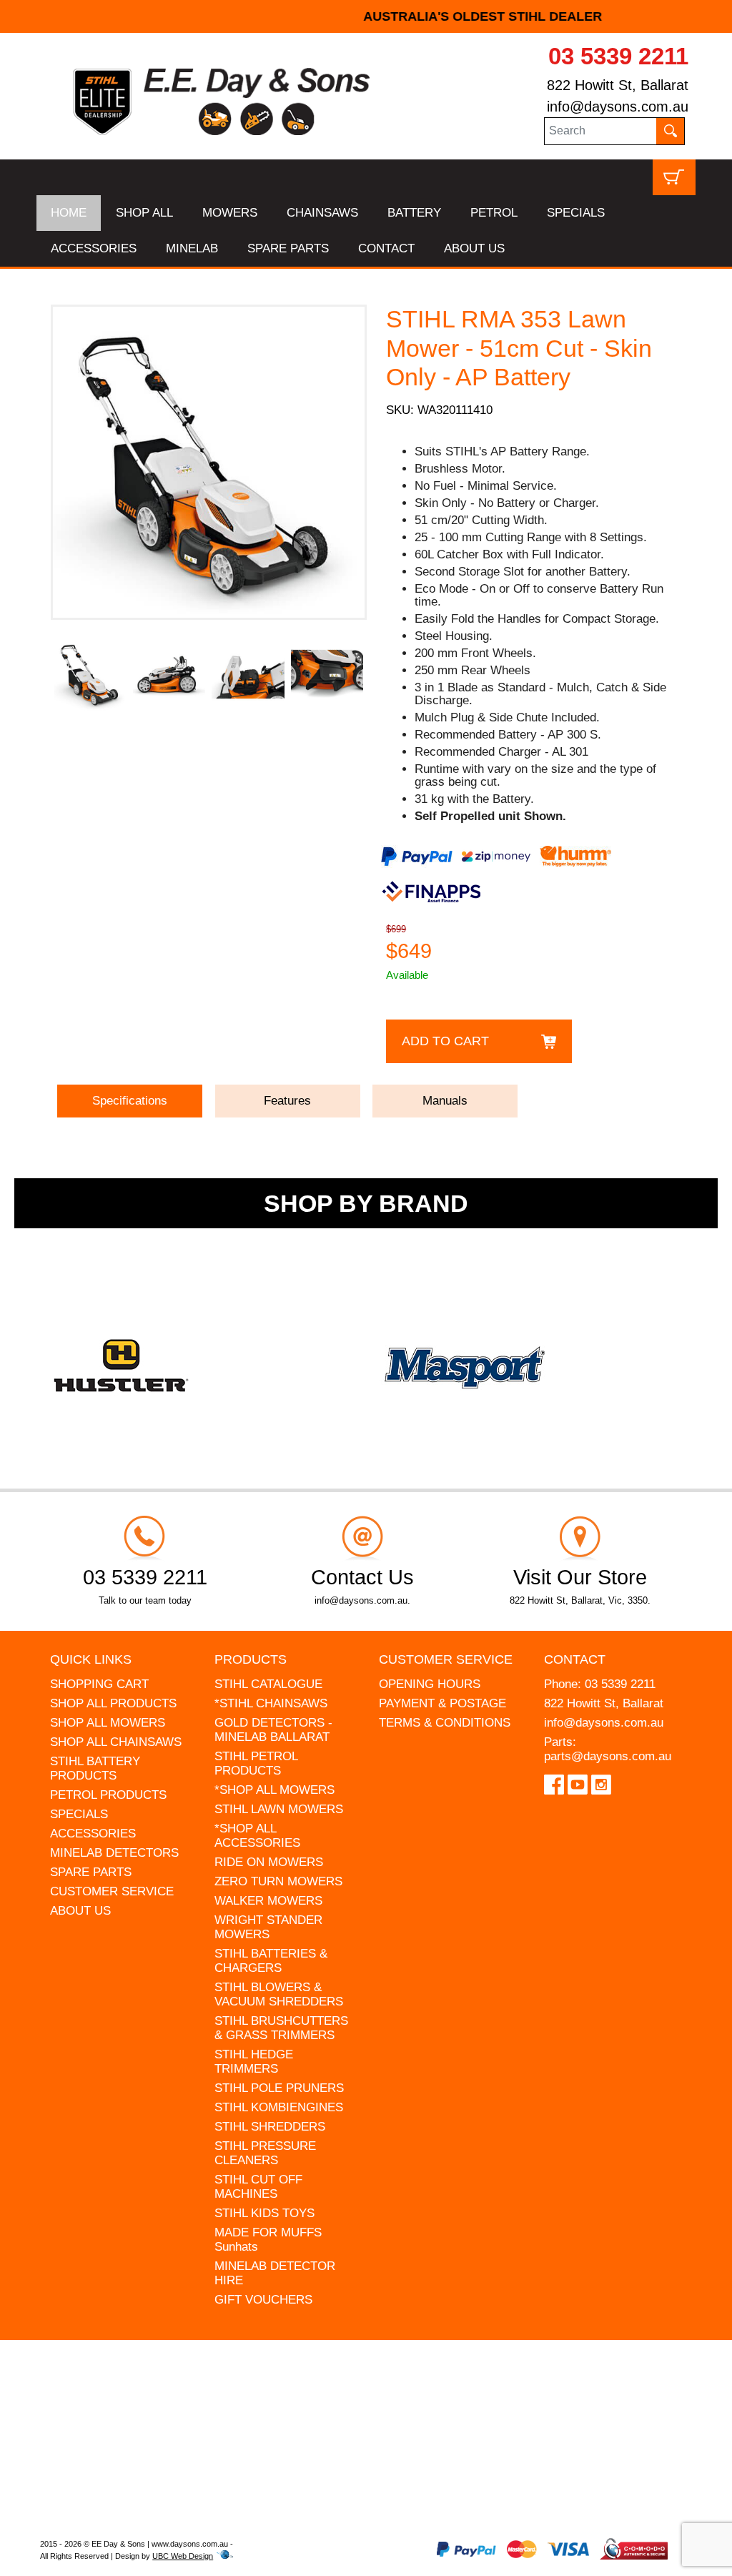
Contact (575, 1659)
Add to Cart (445, 1041)
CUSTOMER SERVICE (112, 1891)
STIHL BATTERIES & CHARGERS (271, 1961)
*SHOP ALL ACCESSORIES (257, 1836)
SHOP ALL (144, 213)
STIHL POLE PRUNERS (279, 2088)
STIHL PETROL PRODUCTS (256, 1763)
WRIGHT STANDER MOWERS (268, 1927)
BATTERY (414, 213)
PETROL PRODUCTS (108, 1795)
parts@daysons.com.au (608, 1756)
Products (251, 1659)
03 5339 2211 (618, 56)
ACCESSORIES (94, 248)
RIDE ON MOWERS (269, 1862)
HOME (69, 213)
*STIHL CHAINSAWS (271, 1703)
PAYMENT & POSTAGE (442, 1703)
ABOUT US (474, 248)
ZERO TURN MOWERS (278, 1881)
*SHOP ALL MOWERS (274, 1790)
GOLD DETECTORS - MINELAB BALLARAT (273, 1730)
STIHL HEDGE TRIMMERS (254, 2062)
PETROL (494, 213)
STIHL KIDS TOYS (264, 2213)
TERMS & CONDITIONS (445, 1723)
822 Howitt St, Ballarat (618, 85)
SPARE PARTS (288, 248)
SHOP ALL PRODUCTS (113, 1703)
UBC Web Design (183, 2556)
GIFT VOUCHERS (263, 2300)
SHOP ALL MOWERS (108, 1723)
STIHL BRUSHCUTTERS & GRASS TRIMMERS (281, 2028)
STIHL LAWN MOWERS (279, 1809)
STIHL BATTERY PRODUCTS (95, 1768)
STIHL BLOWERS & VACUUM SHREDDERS (279, 1994)
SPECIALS (576, 213)
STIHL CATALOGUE (268, 1684)
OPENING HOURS (430, 1684)
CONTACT (386, 248)
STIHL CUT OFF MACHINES (258, 2187)
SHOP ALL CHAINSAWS (116, 1742)
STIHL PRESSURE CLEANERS (265, 2153)
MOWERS (230, 213)
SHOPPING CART (99, 1684)
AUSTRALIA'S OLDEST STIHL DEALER (366, 16)
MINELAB (192, 248)
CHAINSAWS (322, 213)
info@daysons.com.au (618, 107)
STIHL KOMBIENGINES (279, 2107)
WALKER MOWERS (268, 1901)
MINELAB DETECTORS (114, 1853)
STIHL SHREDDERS (270, 2127)
